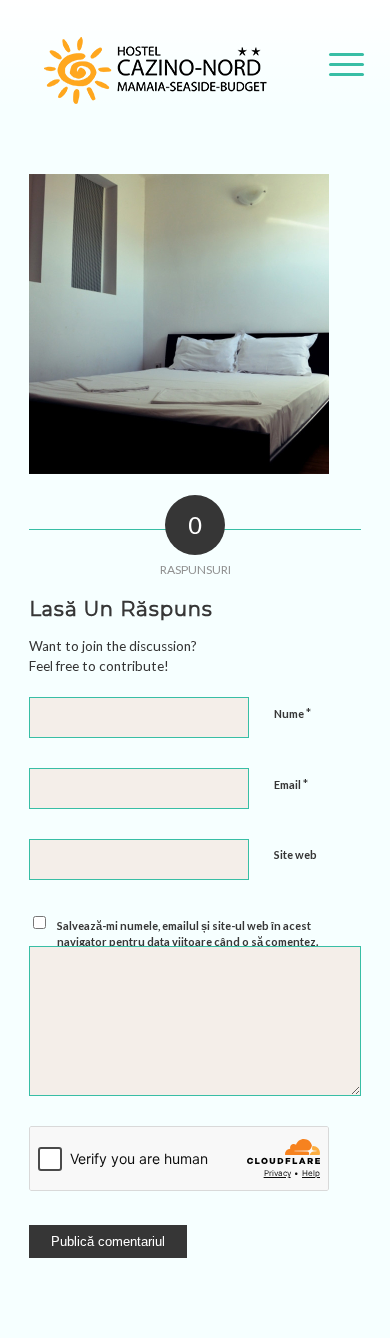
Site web (295, 854)
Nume (292, 713)
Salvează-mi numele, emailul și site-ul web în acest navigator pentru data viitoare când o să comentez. (187, 934)
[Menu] (336, 64)
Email (291, 784)
